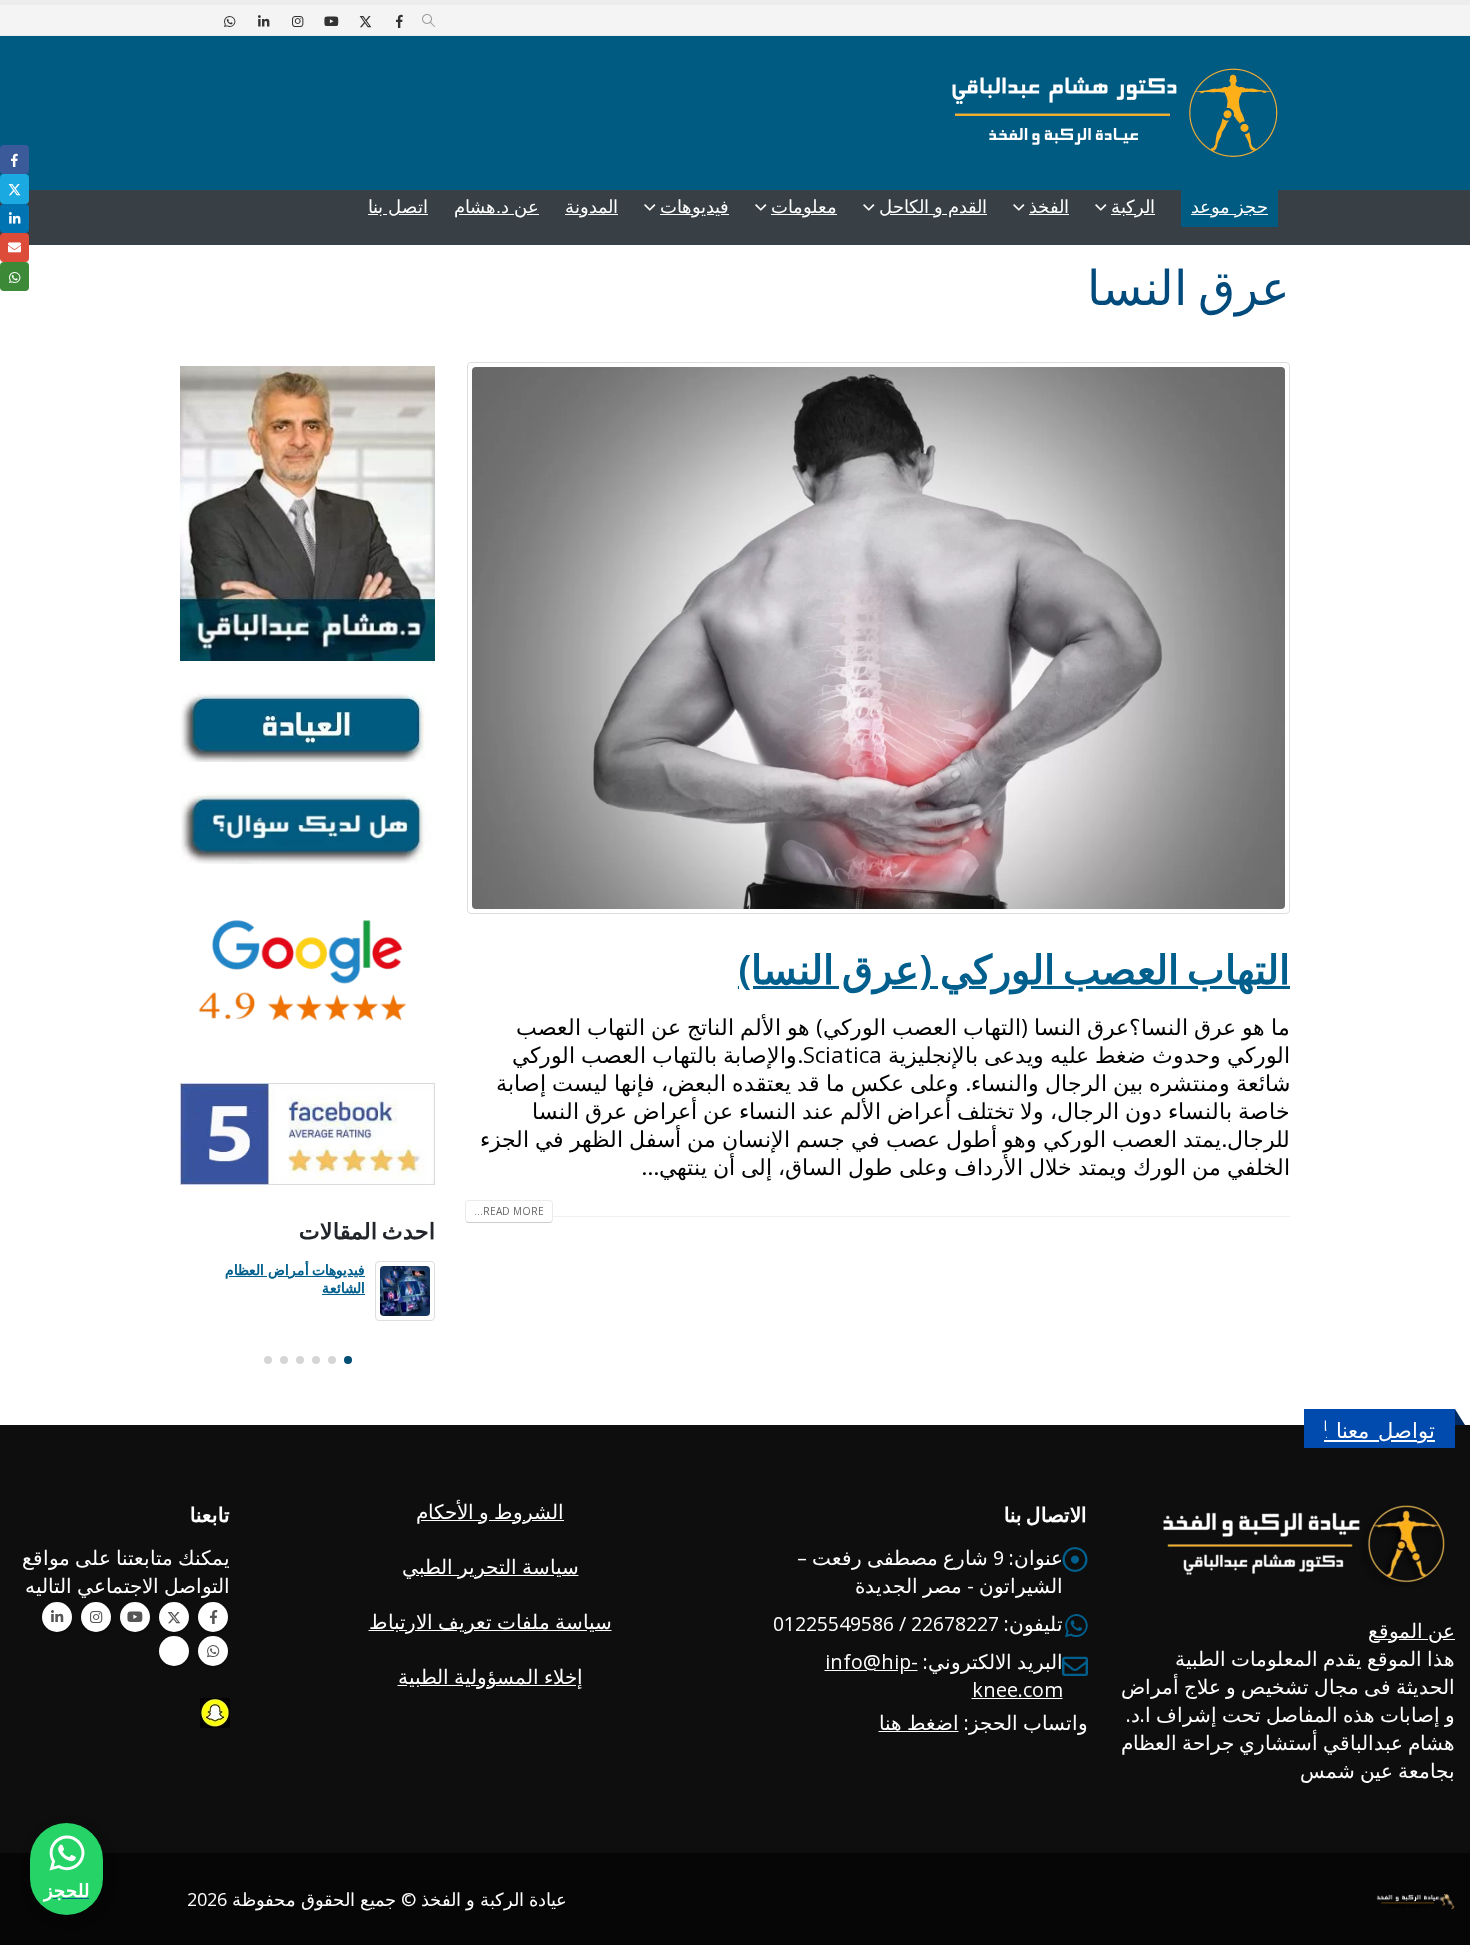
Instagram (96, 1617)
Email (14, 247)
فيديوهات (694, 207)
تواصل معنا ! (1379, 1430)
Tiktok (174, 1651)
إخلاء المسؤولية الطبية (490, 1676)
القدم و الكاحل (933, 207)
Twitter (174, 1617)
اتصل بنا (398, 207)
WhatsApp (213, 1651)
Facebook (213, 1617)
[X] (365, 21)
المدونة (591, 207)
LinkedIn (14, 218)
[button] (428, 21)
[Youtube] (331, 21)
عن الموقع (1411, 1630)
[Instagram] (297, 21)
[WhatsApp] (229, 21)
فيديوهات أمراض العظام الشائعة (295, 1278)
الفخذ (1049, 207)
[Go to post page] (405, 1291)
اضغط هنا (919, 1722)
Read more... (509, 1211)
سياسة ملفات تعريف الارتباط (490, 1621)
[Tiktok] (195, 21)
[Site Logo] (1115, 113)
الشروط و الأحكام (490, 1511)
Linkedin (57, 1617)
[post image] (877, 638)
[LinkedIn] (263, 21)
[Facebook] (399, 21)
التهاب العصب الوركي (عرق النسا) (1014, 969)
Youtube (135, 1617)
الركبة (1133, 207)
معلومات (804, 207)
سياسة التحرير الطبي (490, 1566)
